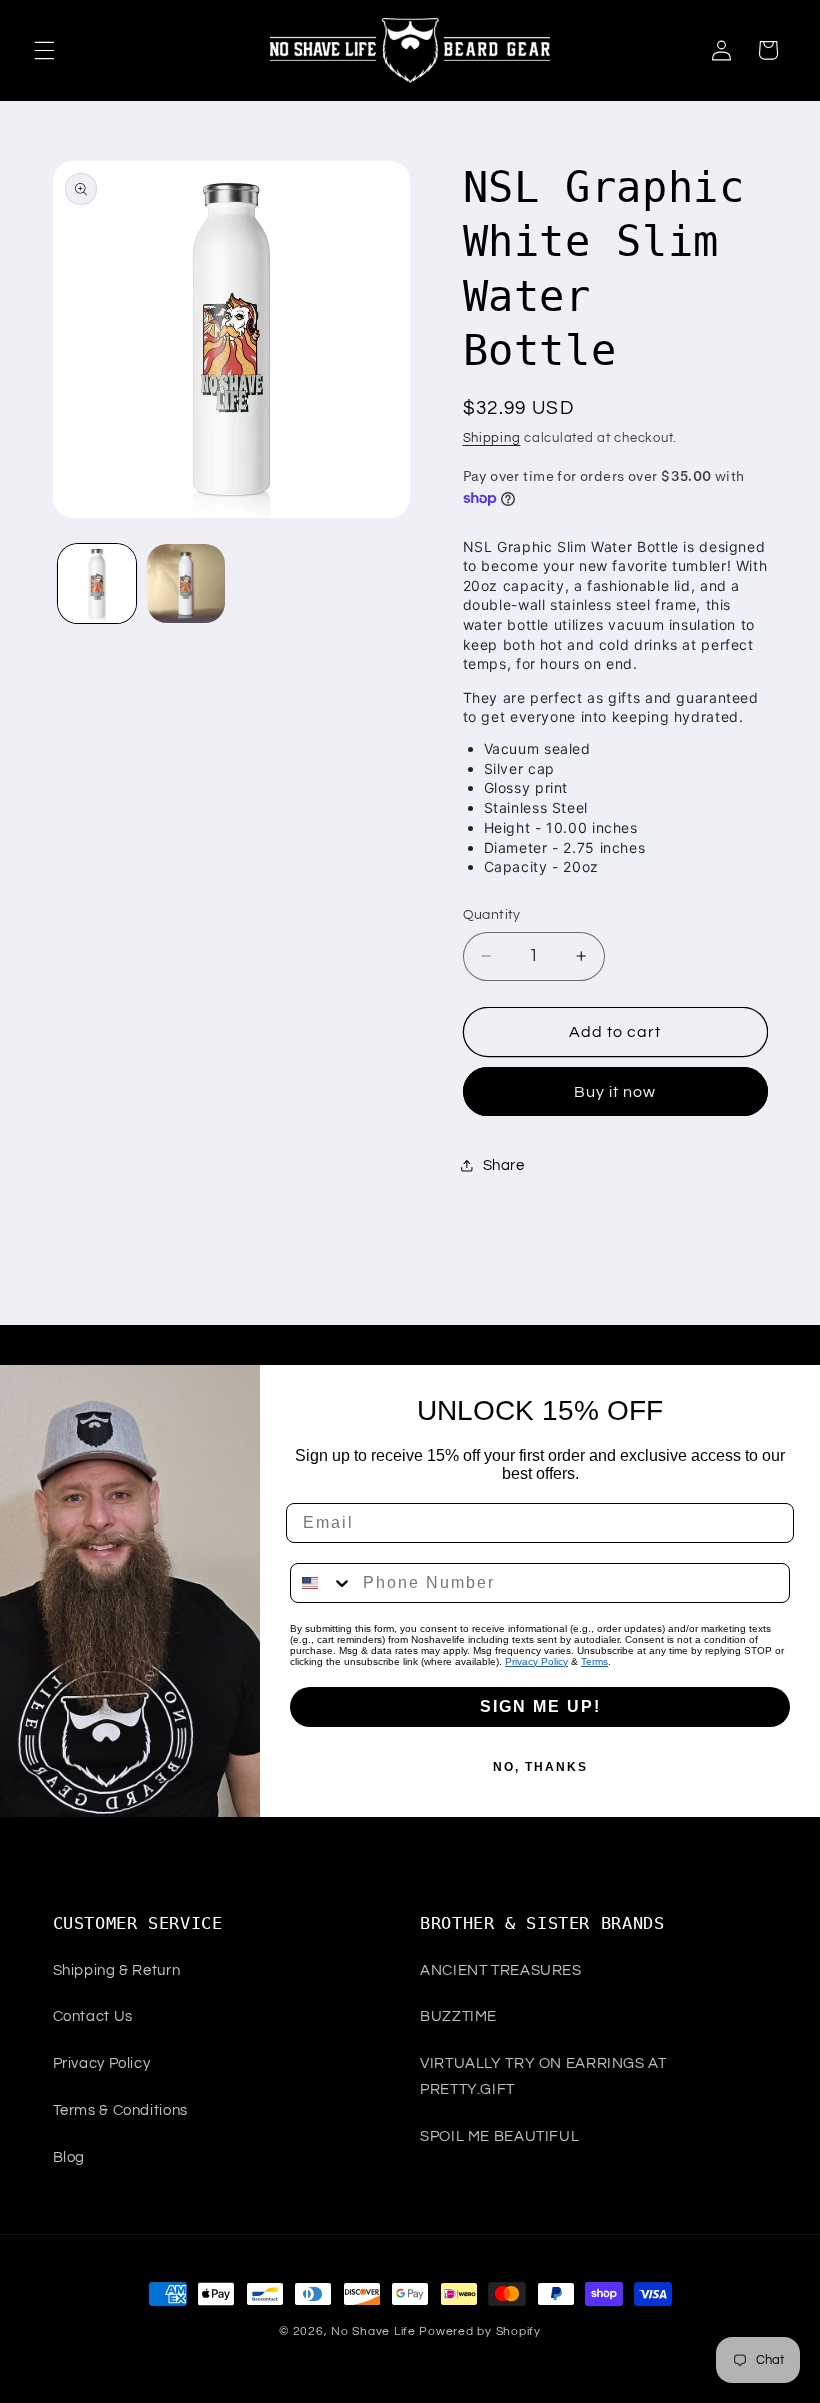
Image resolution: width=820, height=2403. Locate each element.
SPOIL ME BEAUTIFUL (499, 2136)
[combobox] (322, 1583)
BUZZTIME (458, 2016)
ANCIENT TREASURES (501, 1970)
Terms (594, 1661)
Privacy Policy (536, 1661)
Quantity (492, 915)
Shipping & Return (117, 1970)
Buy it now (615, 1092)
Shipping (492, 438)
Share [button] (504, 1165)
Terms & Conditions (120, 2110)
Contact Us (93, 2016)
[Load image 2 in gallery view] (186, 583)
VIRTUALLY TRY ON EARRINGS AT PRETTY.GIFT (543, 2076)
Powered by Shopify (479, 2331)
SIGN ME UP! (540, 1706)
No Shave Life (373, 2331)
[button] (44, 50)
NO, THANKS (540, 1767)
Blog (69, 2157)
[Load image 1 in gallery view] (97, 583)
